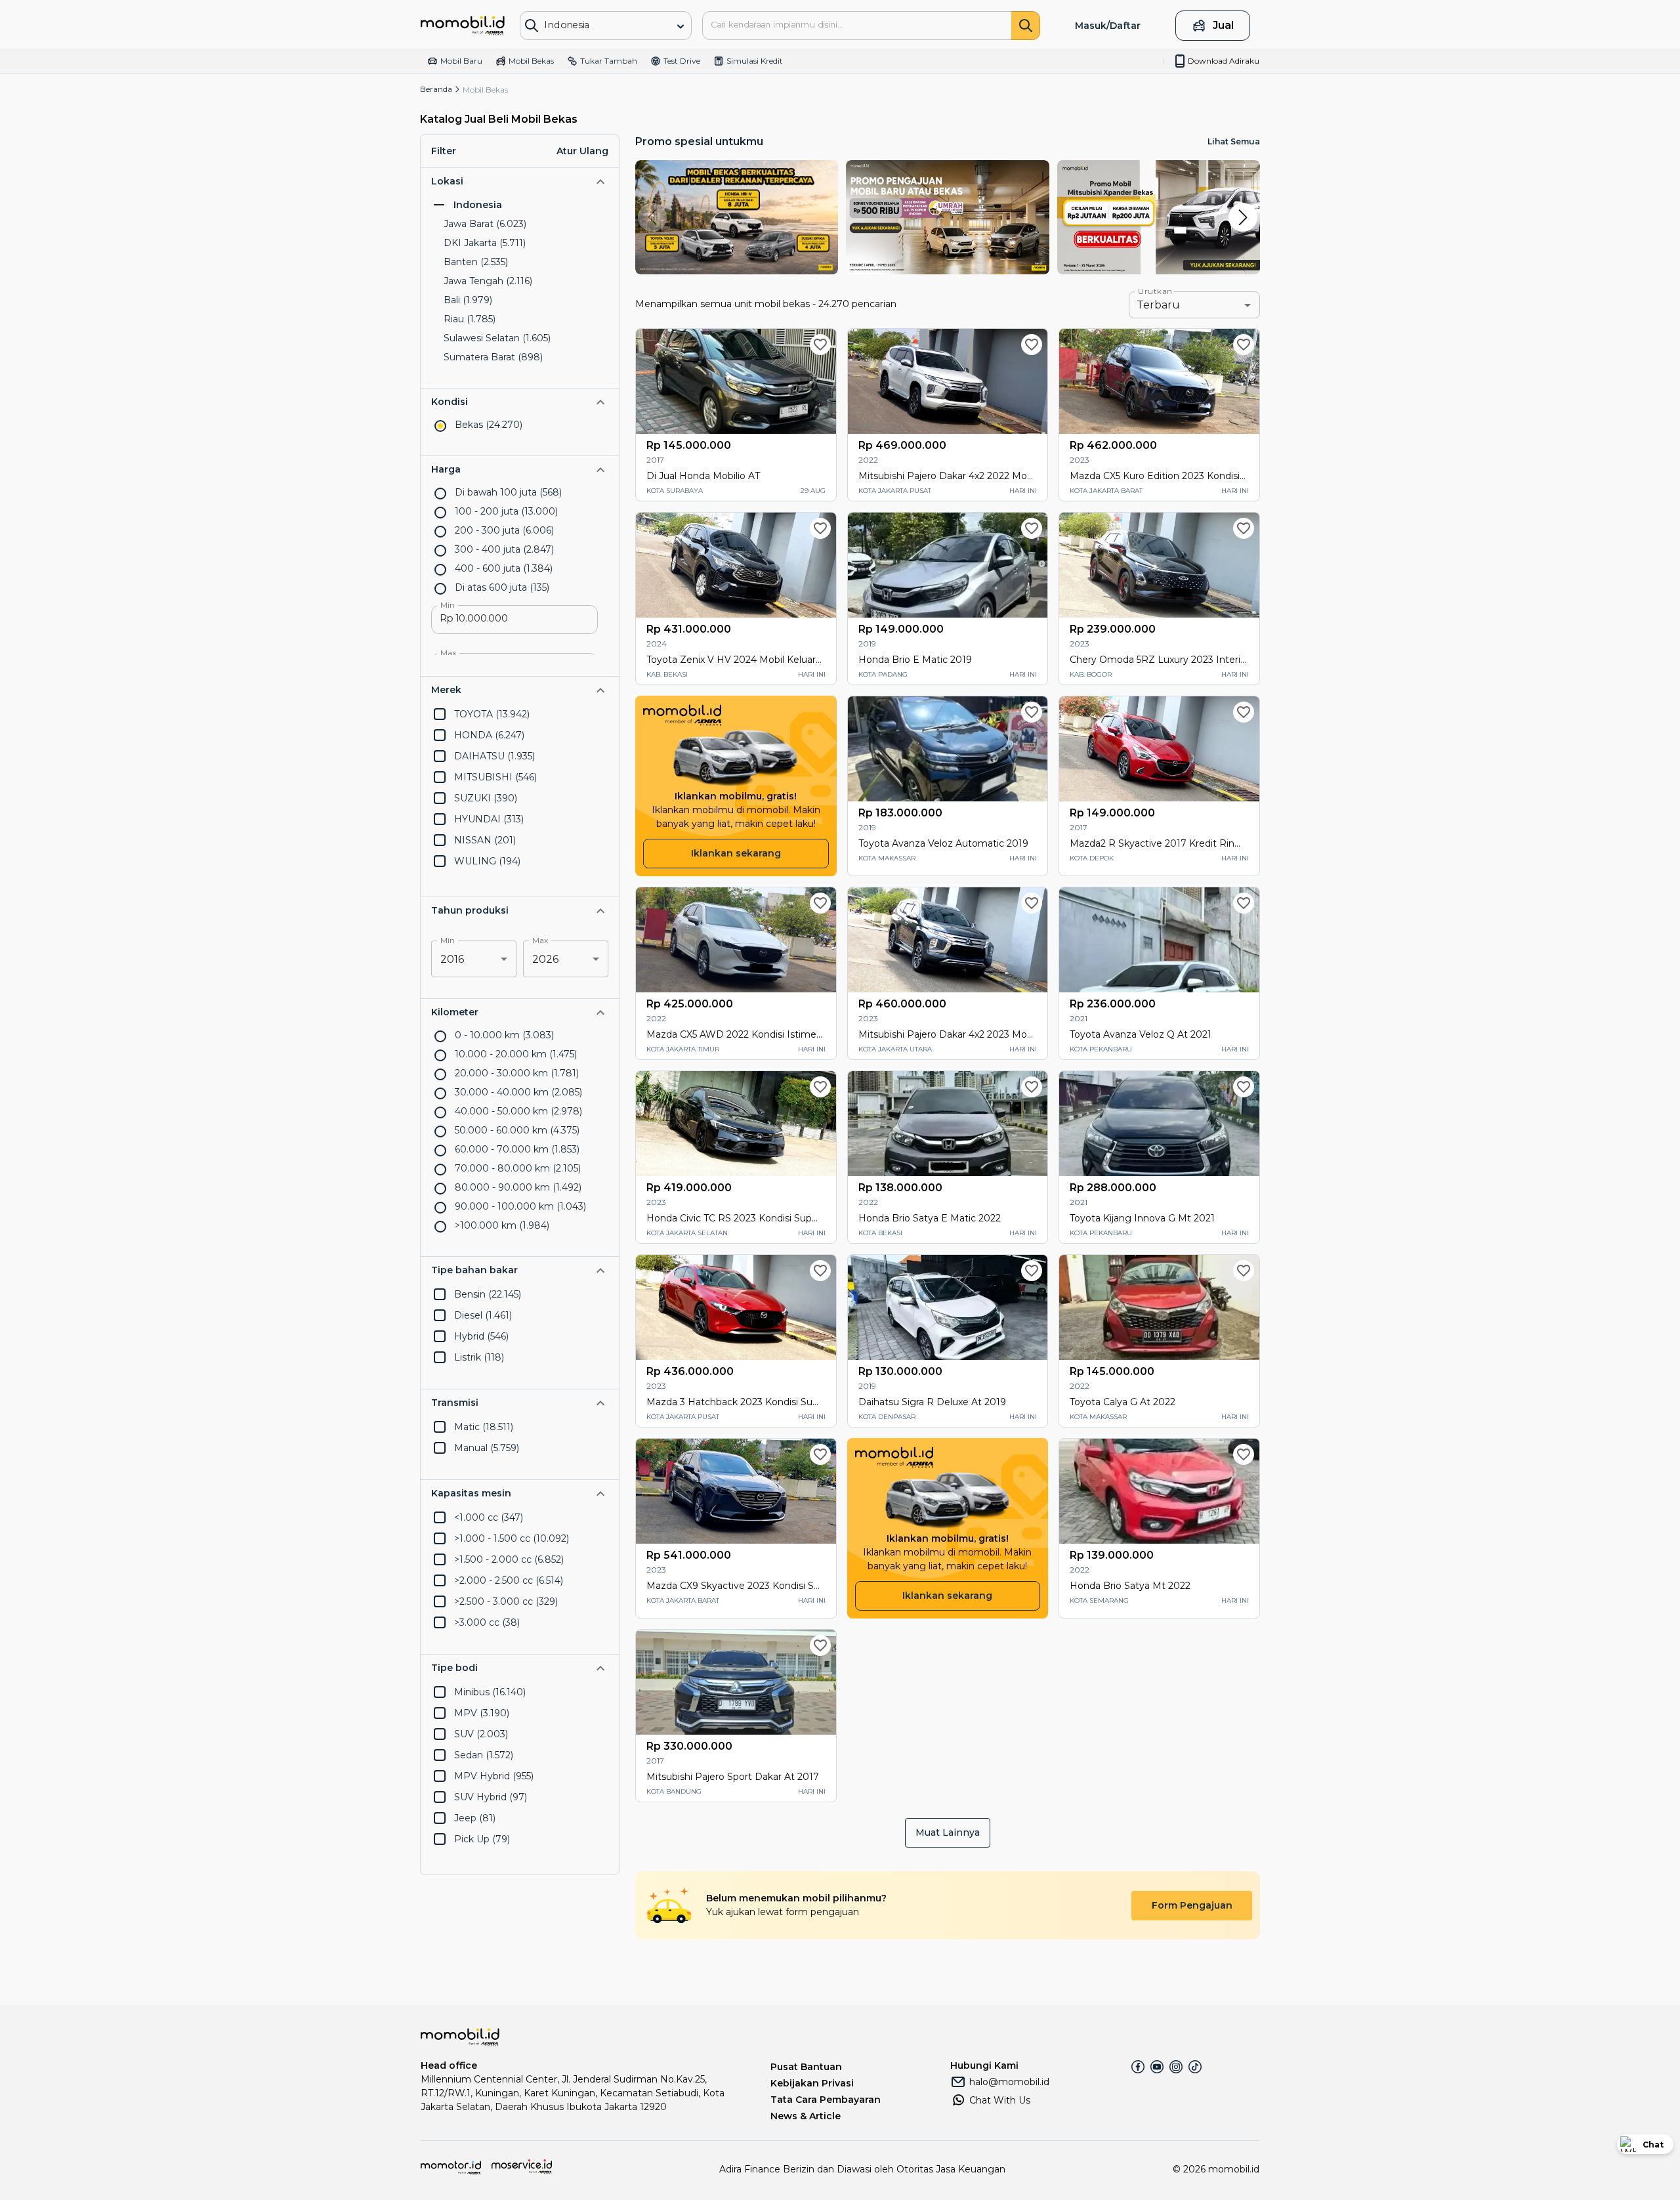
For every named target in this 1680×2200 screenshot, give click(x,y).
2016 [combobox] (452, 959)
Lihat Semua (1234, 141)
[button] (520, 181)
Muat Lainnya (948, 1832)
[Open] (681, 26)
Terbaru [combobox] (1158, 305)
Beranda (436, 89)
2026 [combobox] (545, 959)
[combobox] (596, 25)
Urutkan (1155, 291)
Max (449, 653)
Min (448, 605)
